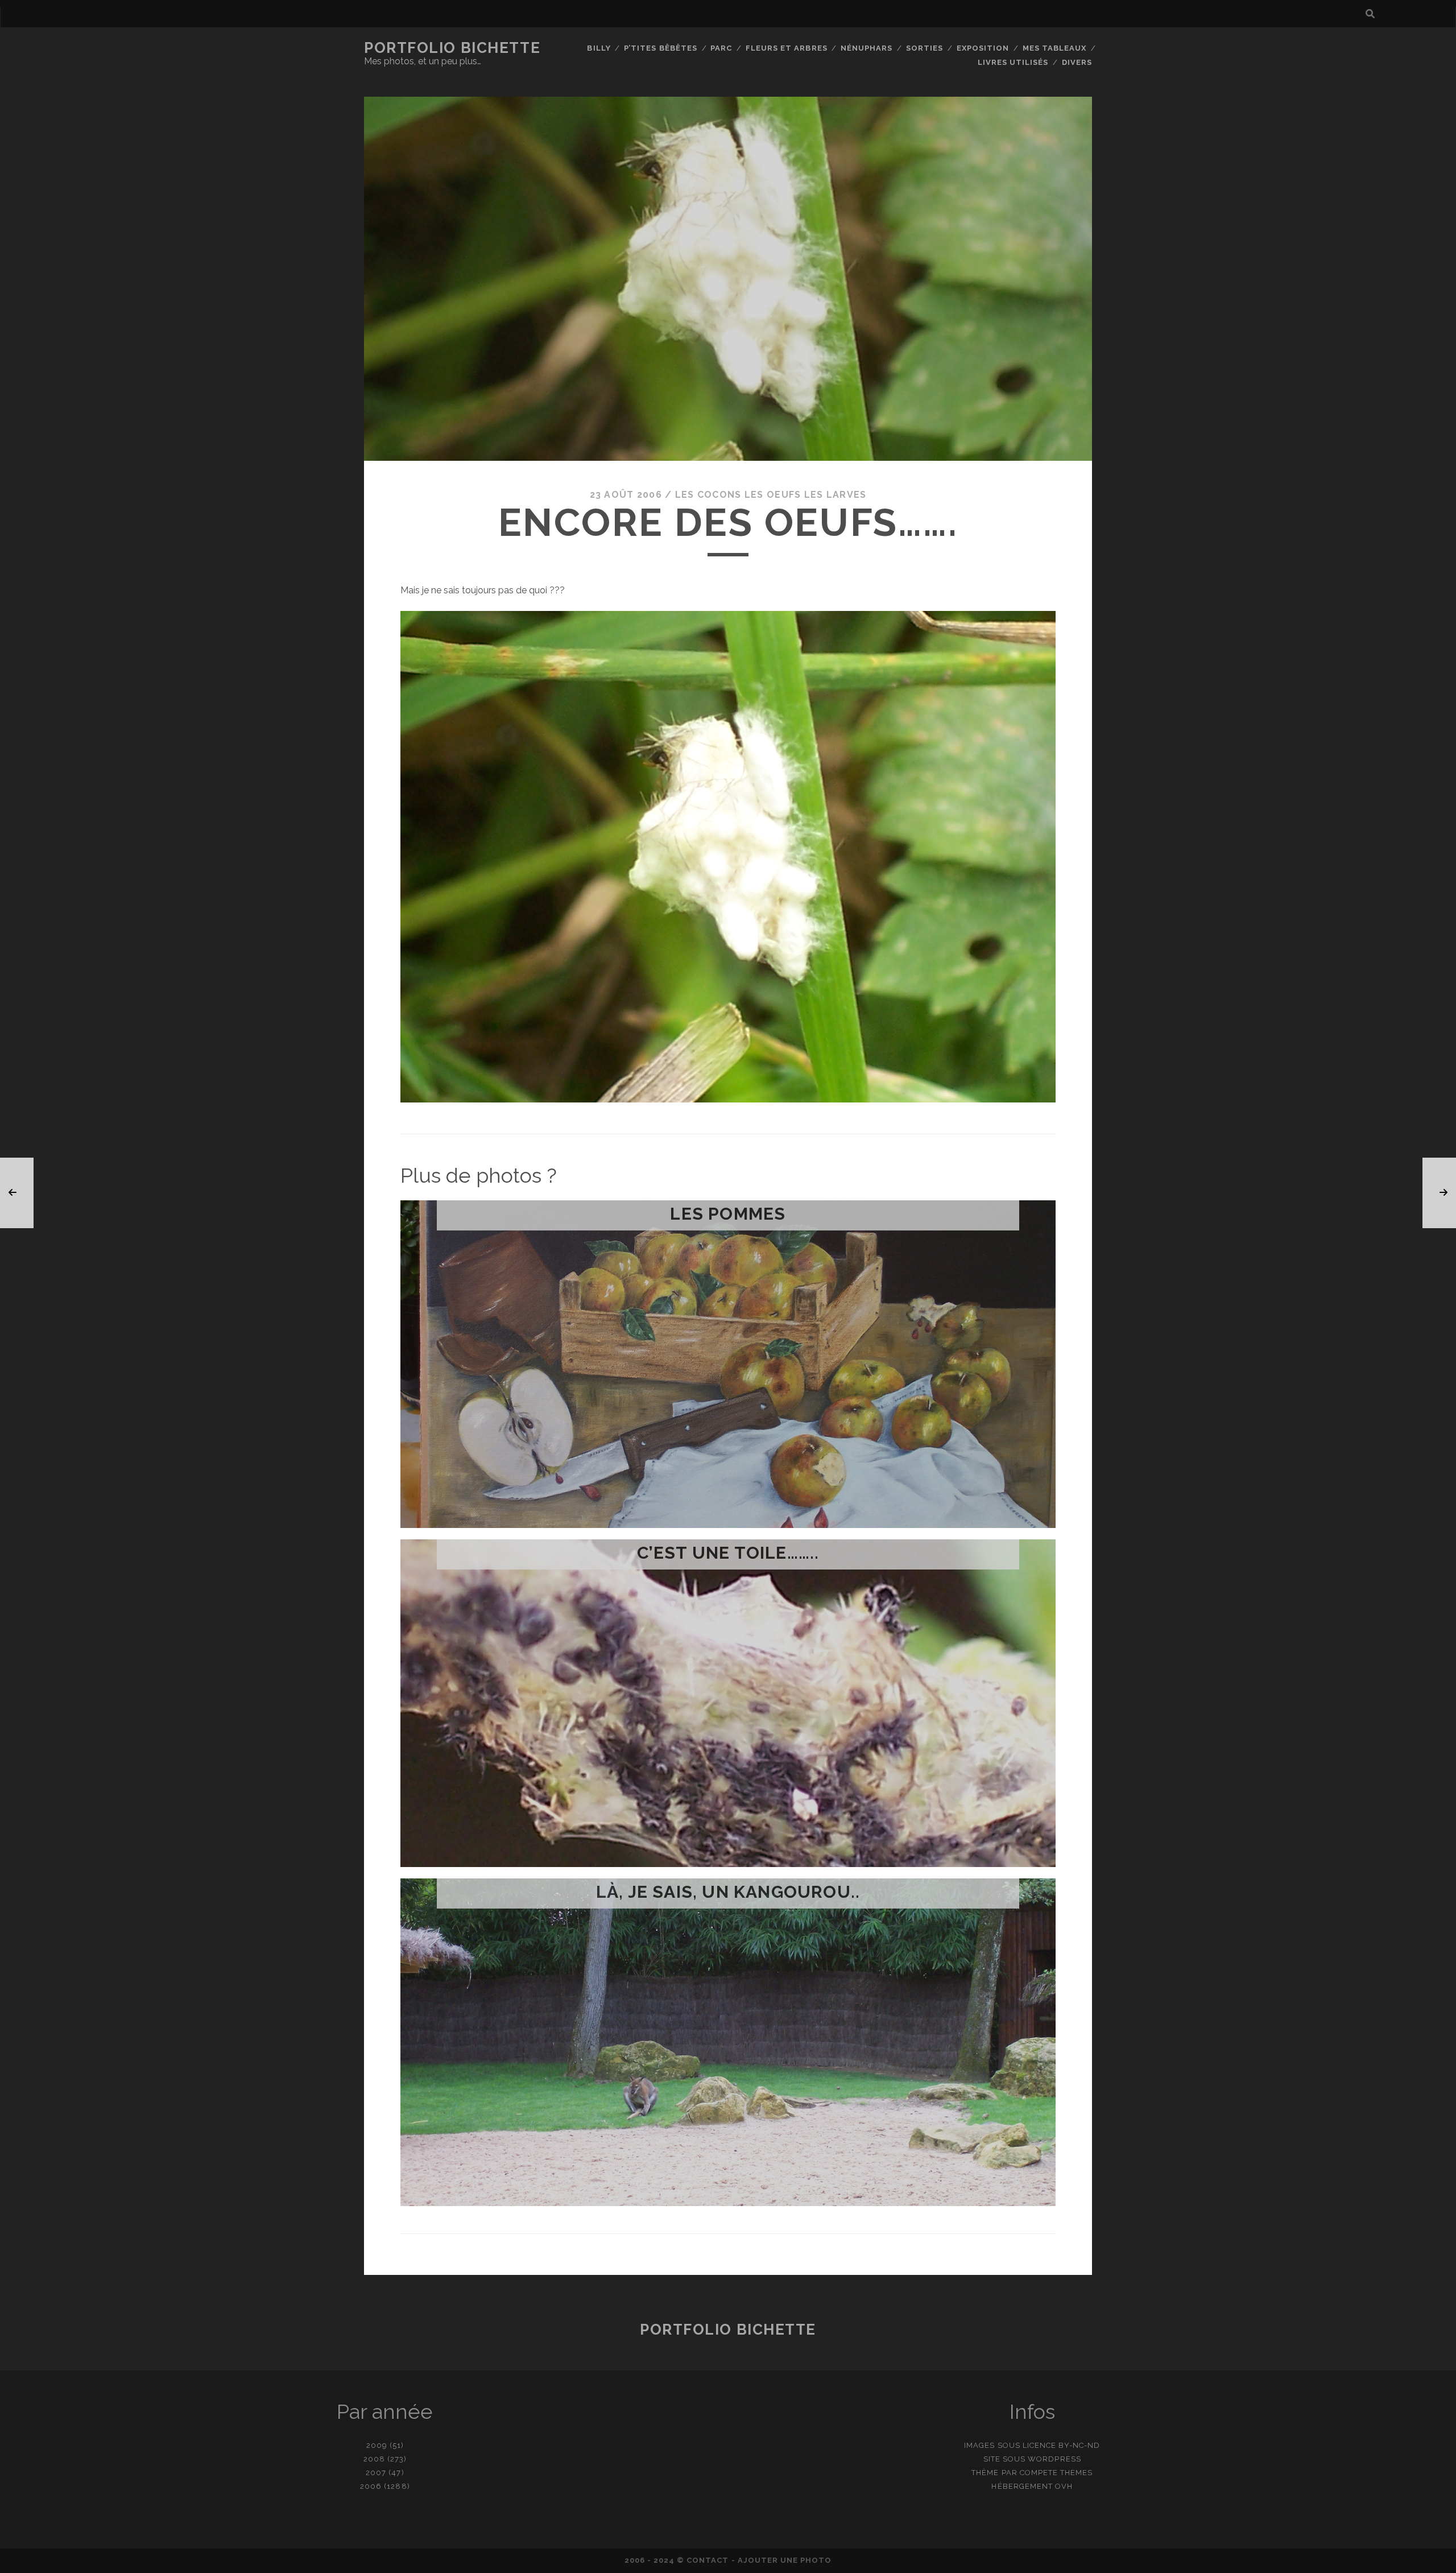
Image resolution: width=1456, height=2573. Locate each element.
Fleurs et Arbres (787, 48)
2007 (376, 2473)
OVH (1064, 2486)
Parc (721, 48)
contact (708, 2560)
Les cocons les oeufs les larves (771, 495)
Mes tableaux (1055, 48)
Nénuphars (866, 48)
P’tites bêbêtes (661, 48)
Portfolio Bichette (452, 48)
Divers (1077, 62)
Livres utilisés (1013, 62)
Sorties (925, 48)
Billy (599, 48)
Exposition (983, 48)
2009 (377, 2445)
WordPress (1054, 2459)
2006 (371, 2486)
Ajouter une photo (785, 2560)
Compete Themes (1056, 2473)
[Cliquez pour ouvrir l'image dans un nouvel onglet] (728, 1099)
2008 (374, 2459)
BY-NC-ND (1079, 2445)
